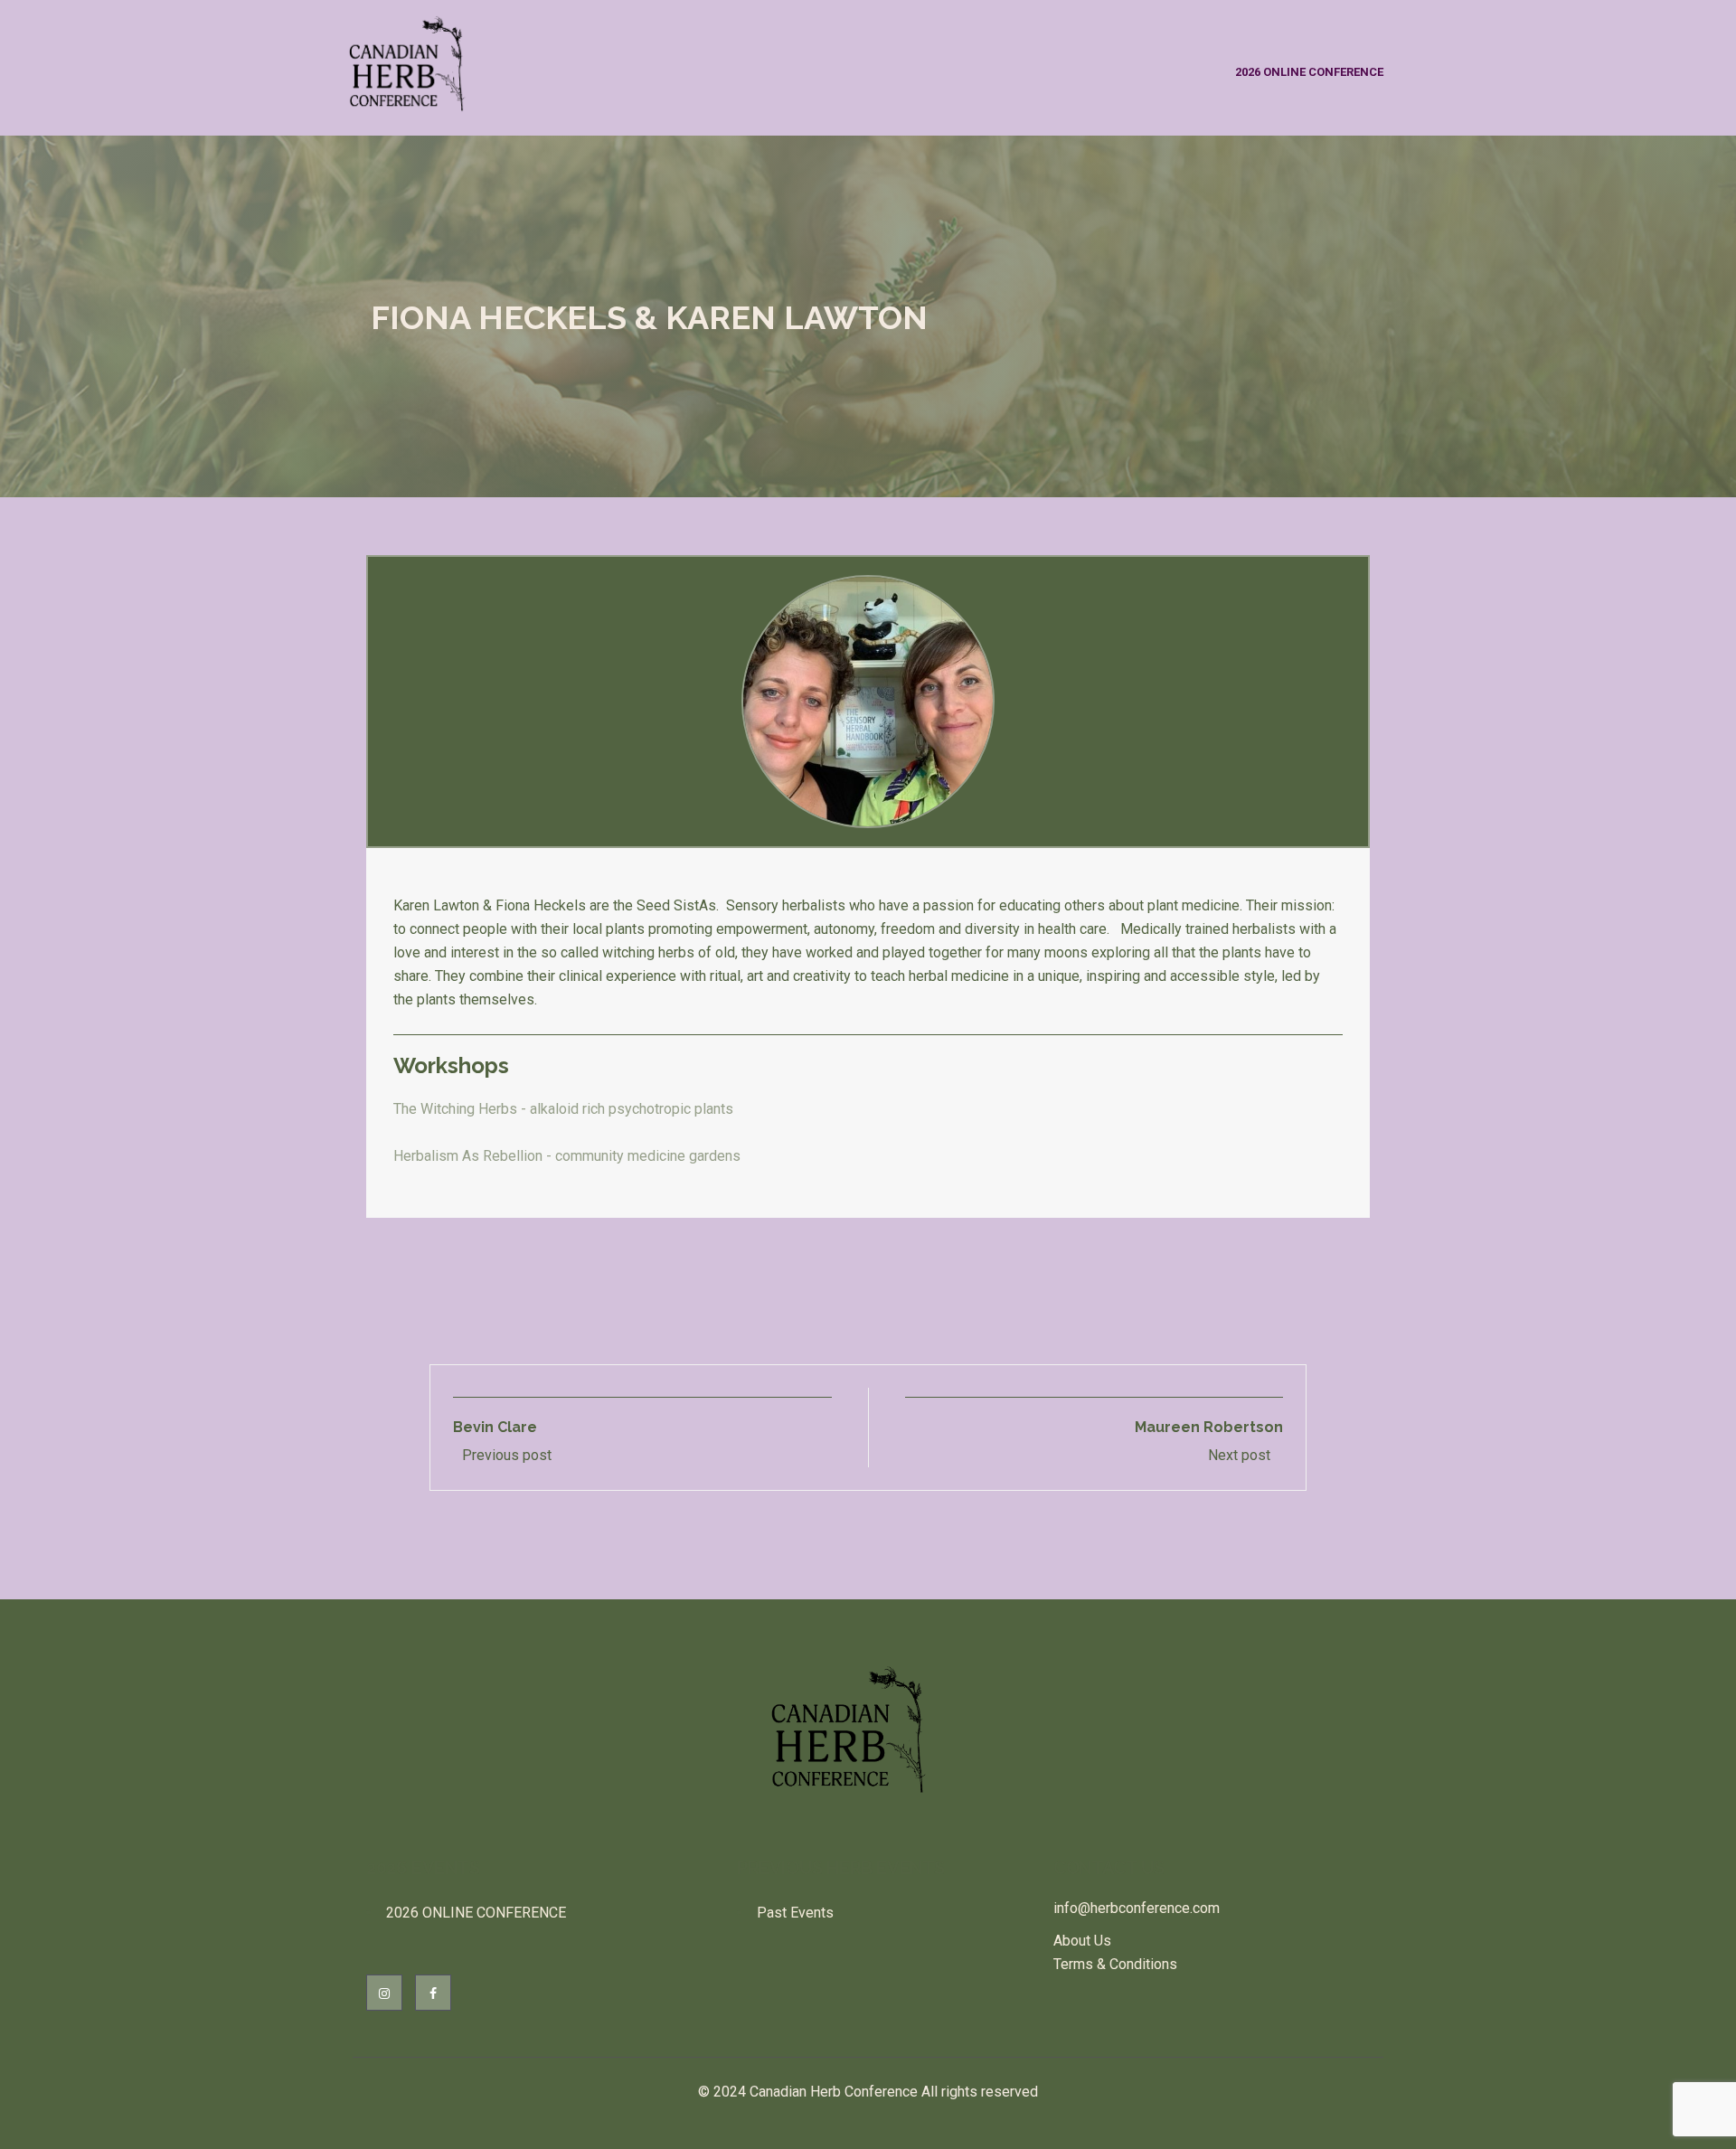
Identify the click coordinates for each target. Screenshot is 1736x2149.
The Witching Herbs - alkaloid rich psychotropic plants (563, 1109)
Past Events (795, 1913)
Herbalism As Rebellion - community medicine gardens (567, 1156)
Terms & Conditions (1115, 1964)
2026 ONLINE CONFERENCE (1309, 72)
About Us (1082, 1941)
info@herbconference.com (1137, 1908)
